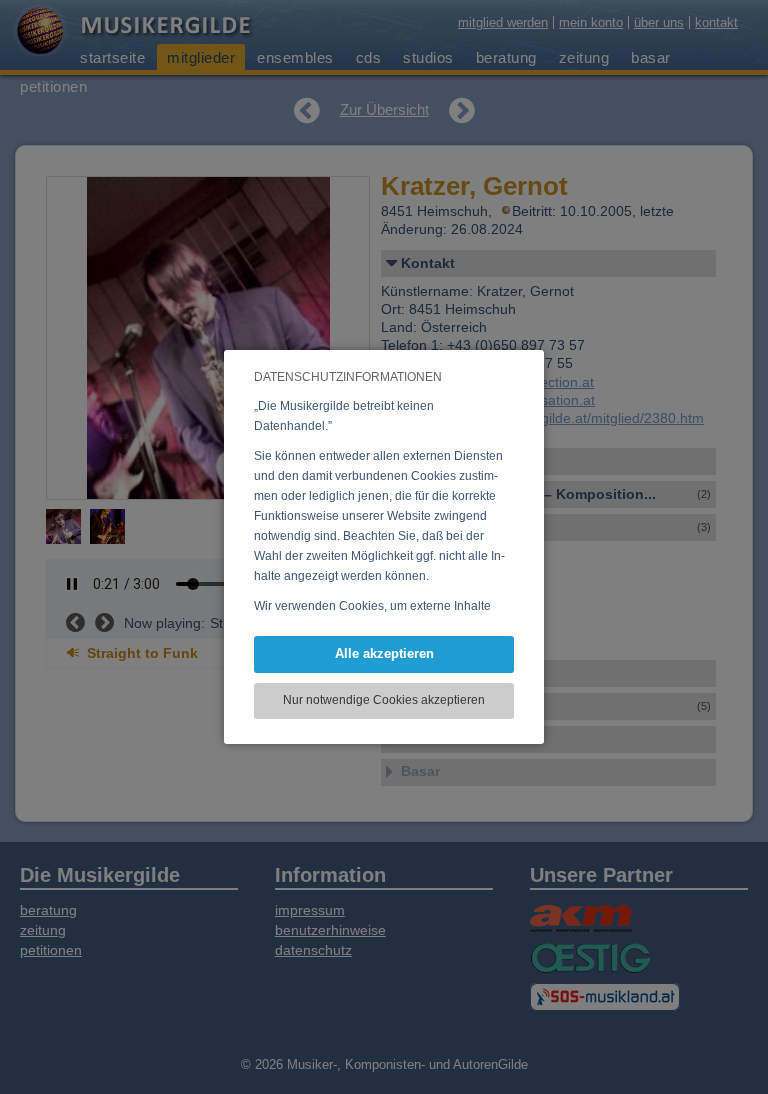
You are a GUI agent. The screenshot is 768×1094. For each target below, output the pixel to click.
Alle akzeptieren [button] (384, 653)
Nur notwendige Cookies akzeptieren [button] (384, 700)
